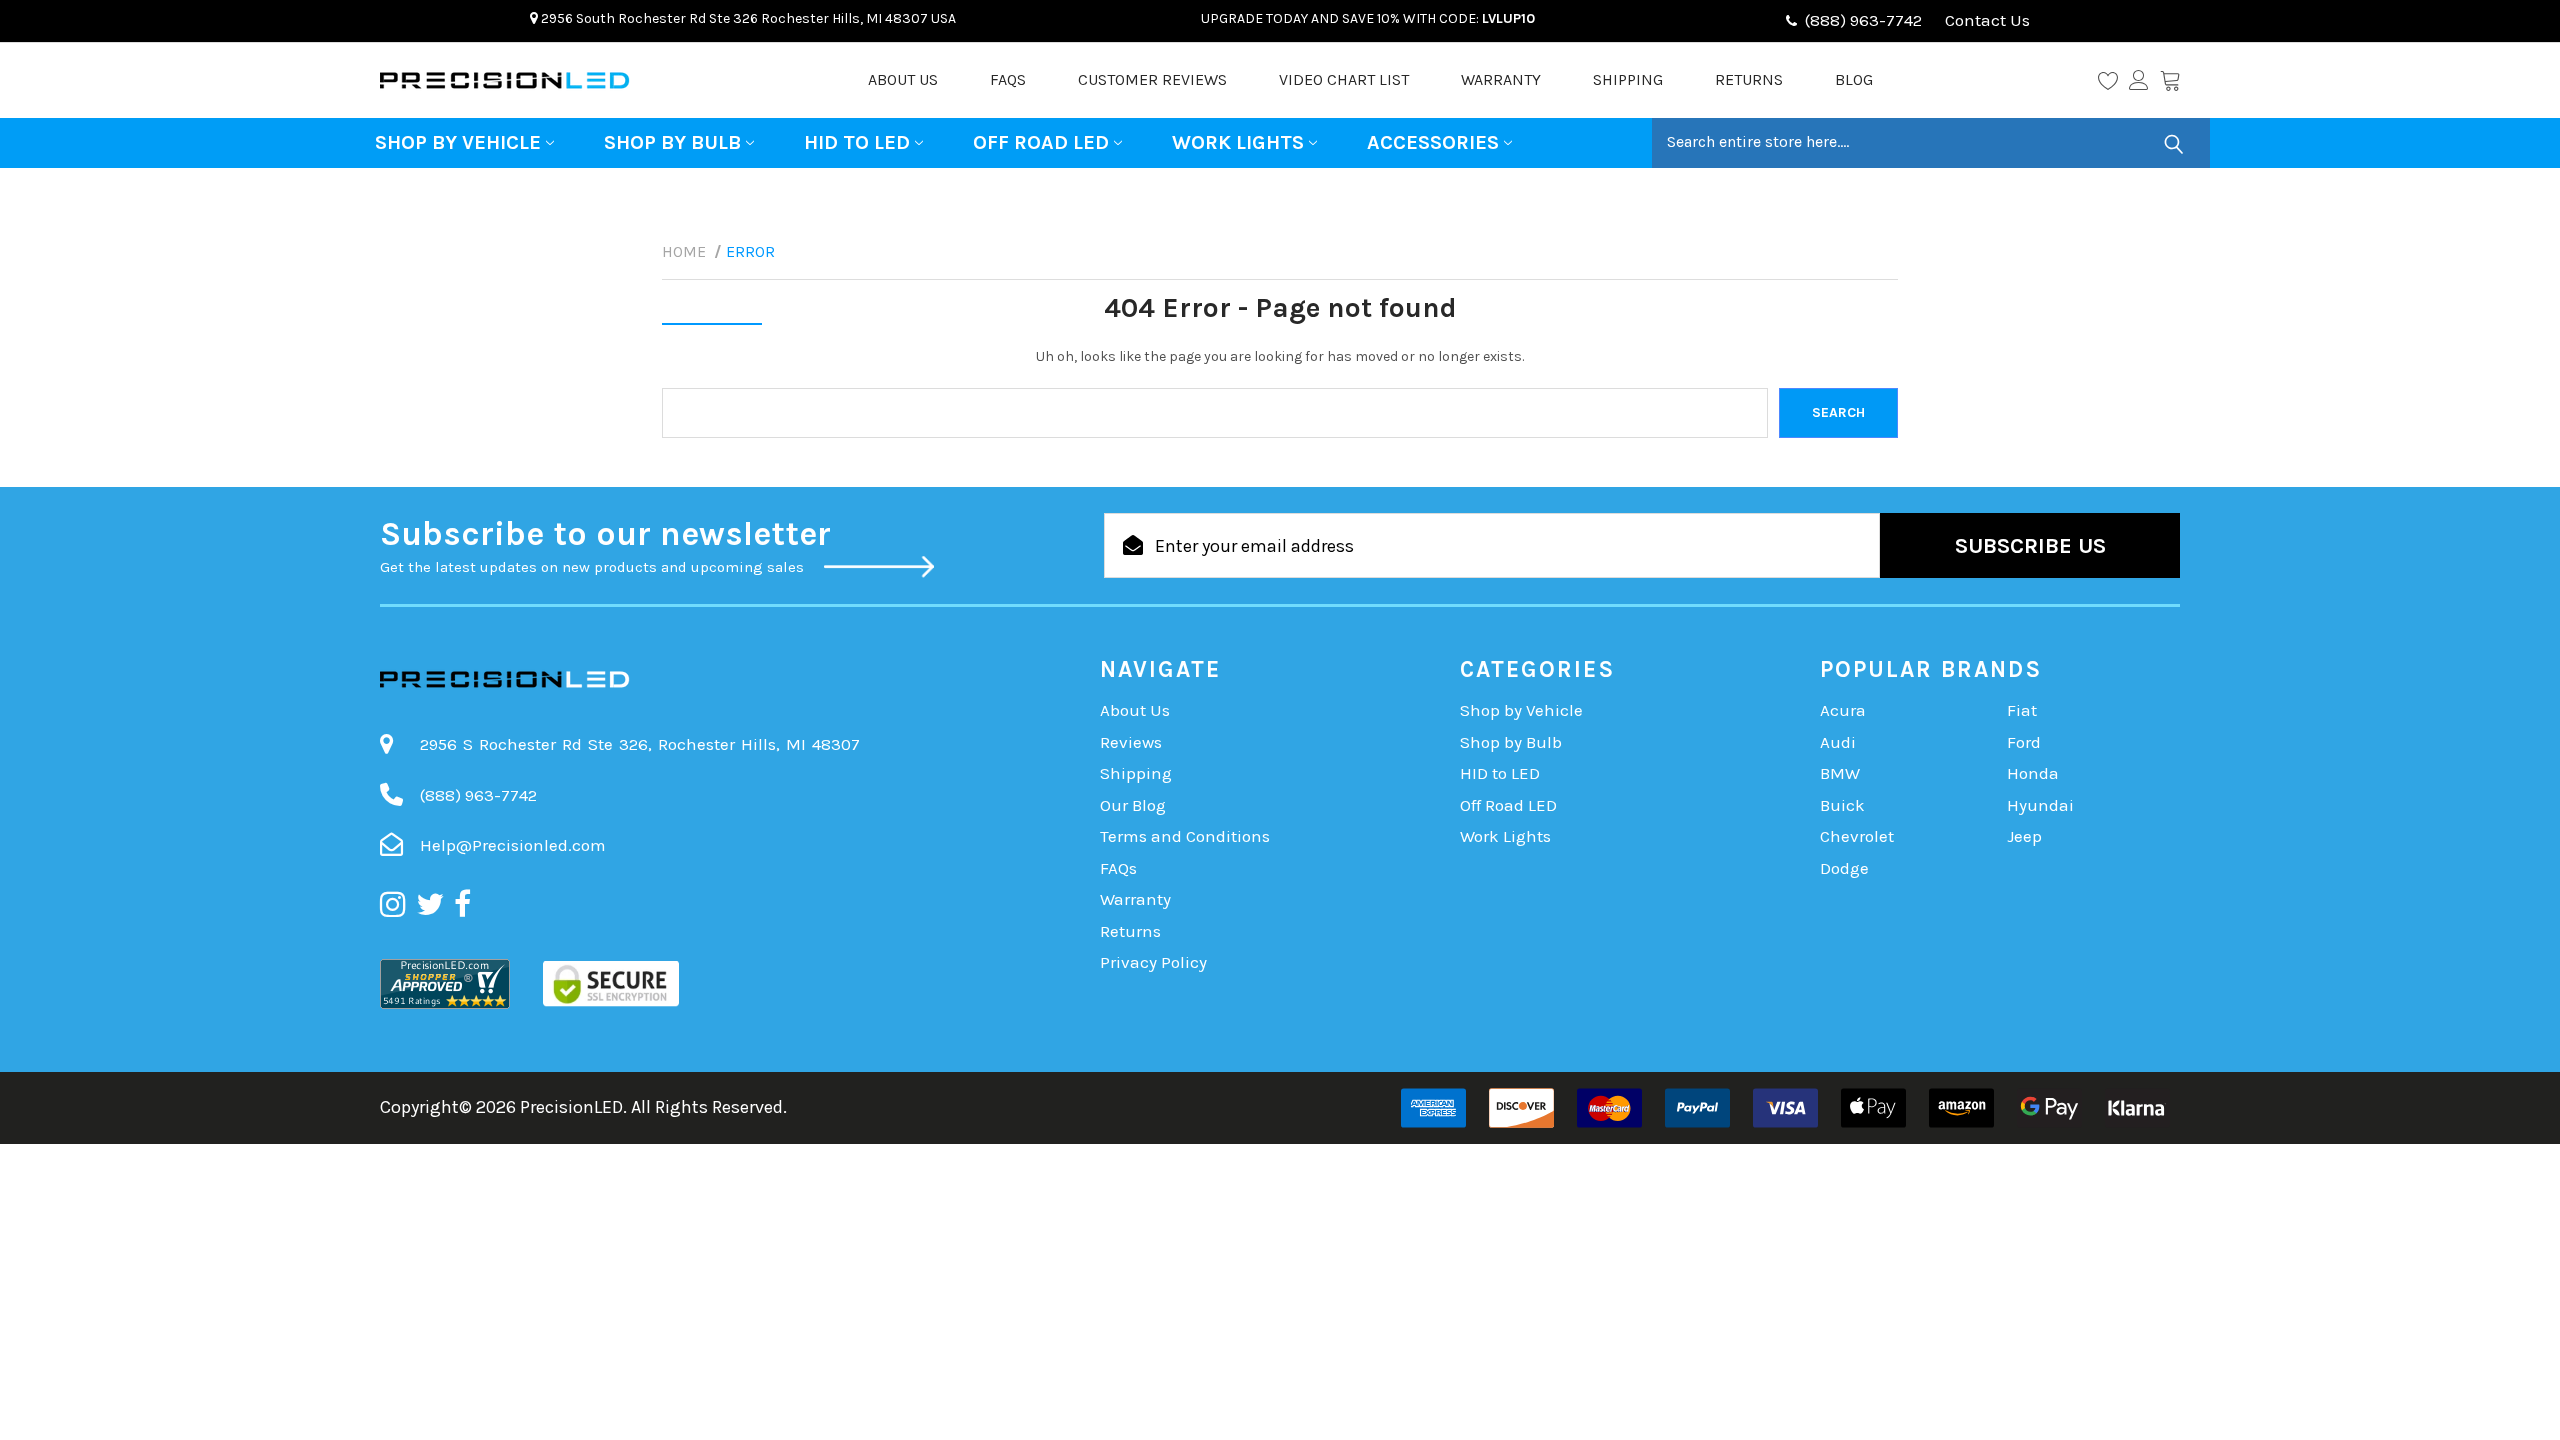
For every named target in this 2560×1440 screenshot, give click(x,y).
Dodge (1844, 868)
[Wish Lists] (2113, 80)
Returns (1749, 79)
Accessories (1433, 142)
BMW (1840, 773)
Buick (1842, 805)
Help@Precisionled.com (513, 845)
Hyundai (2040, 805)
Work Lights (1238, 142)
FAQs (1008, 79)
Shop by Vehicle (458, 142)
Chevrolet (1857, 836)
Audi (1838, 742)
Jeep (2024, 836)
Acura (1843, 710)
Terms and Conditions (1185, 836)
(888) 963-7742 (1863, 20)
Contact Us (1985, 20)
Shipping (1628, 79)
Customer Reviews (1152, 79)
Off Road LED (1041, 142)
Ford (2024, 742)
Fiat (2022, 710)
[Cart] (2170, 80)
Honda (2033, 773)
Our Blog (1133, 805)
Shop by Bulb (672, 142)
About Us (903, 79)
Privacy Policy (1153, 962)
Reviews (1131, 742)
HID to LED (857, 142)
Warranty (1501, 79)
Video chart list (1344, 79)
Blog (1854, 79)
